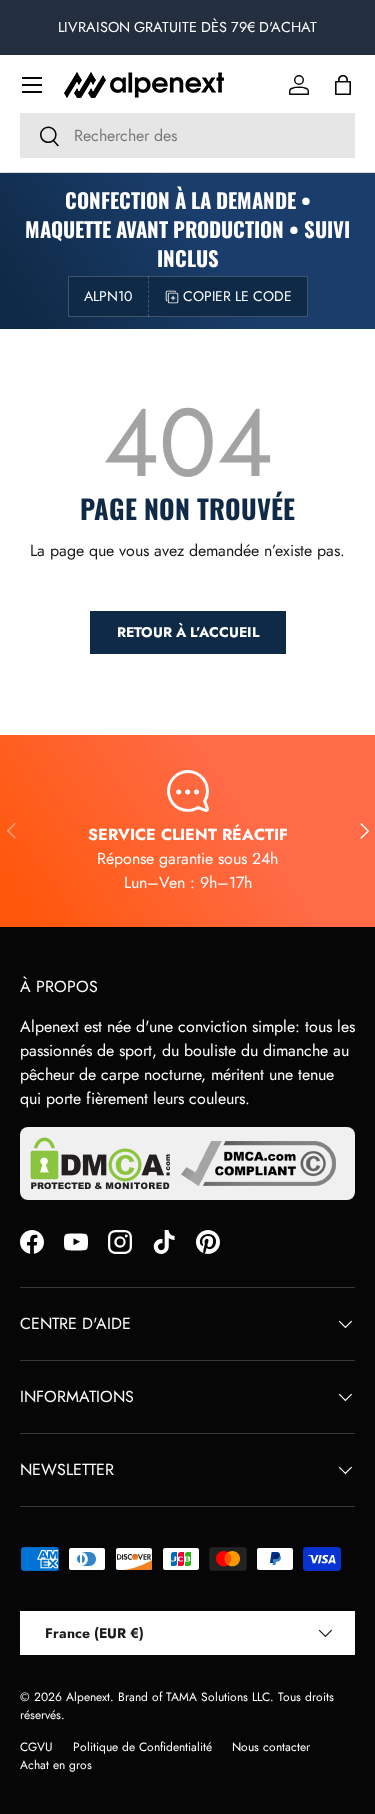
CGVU (36, 1747)
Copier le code (237, 296)
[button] (343, 85)
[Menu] (32, 85)
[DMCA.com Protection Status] (100, 1163)
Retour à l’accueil (188, 632)
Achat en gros (56, 1765)
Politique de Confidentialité (142, 1747)
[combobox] (187, 135)
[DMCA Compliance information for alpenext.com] (258, 1163)
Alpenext (88, 1697)
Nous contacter (271, 1747)
